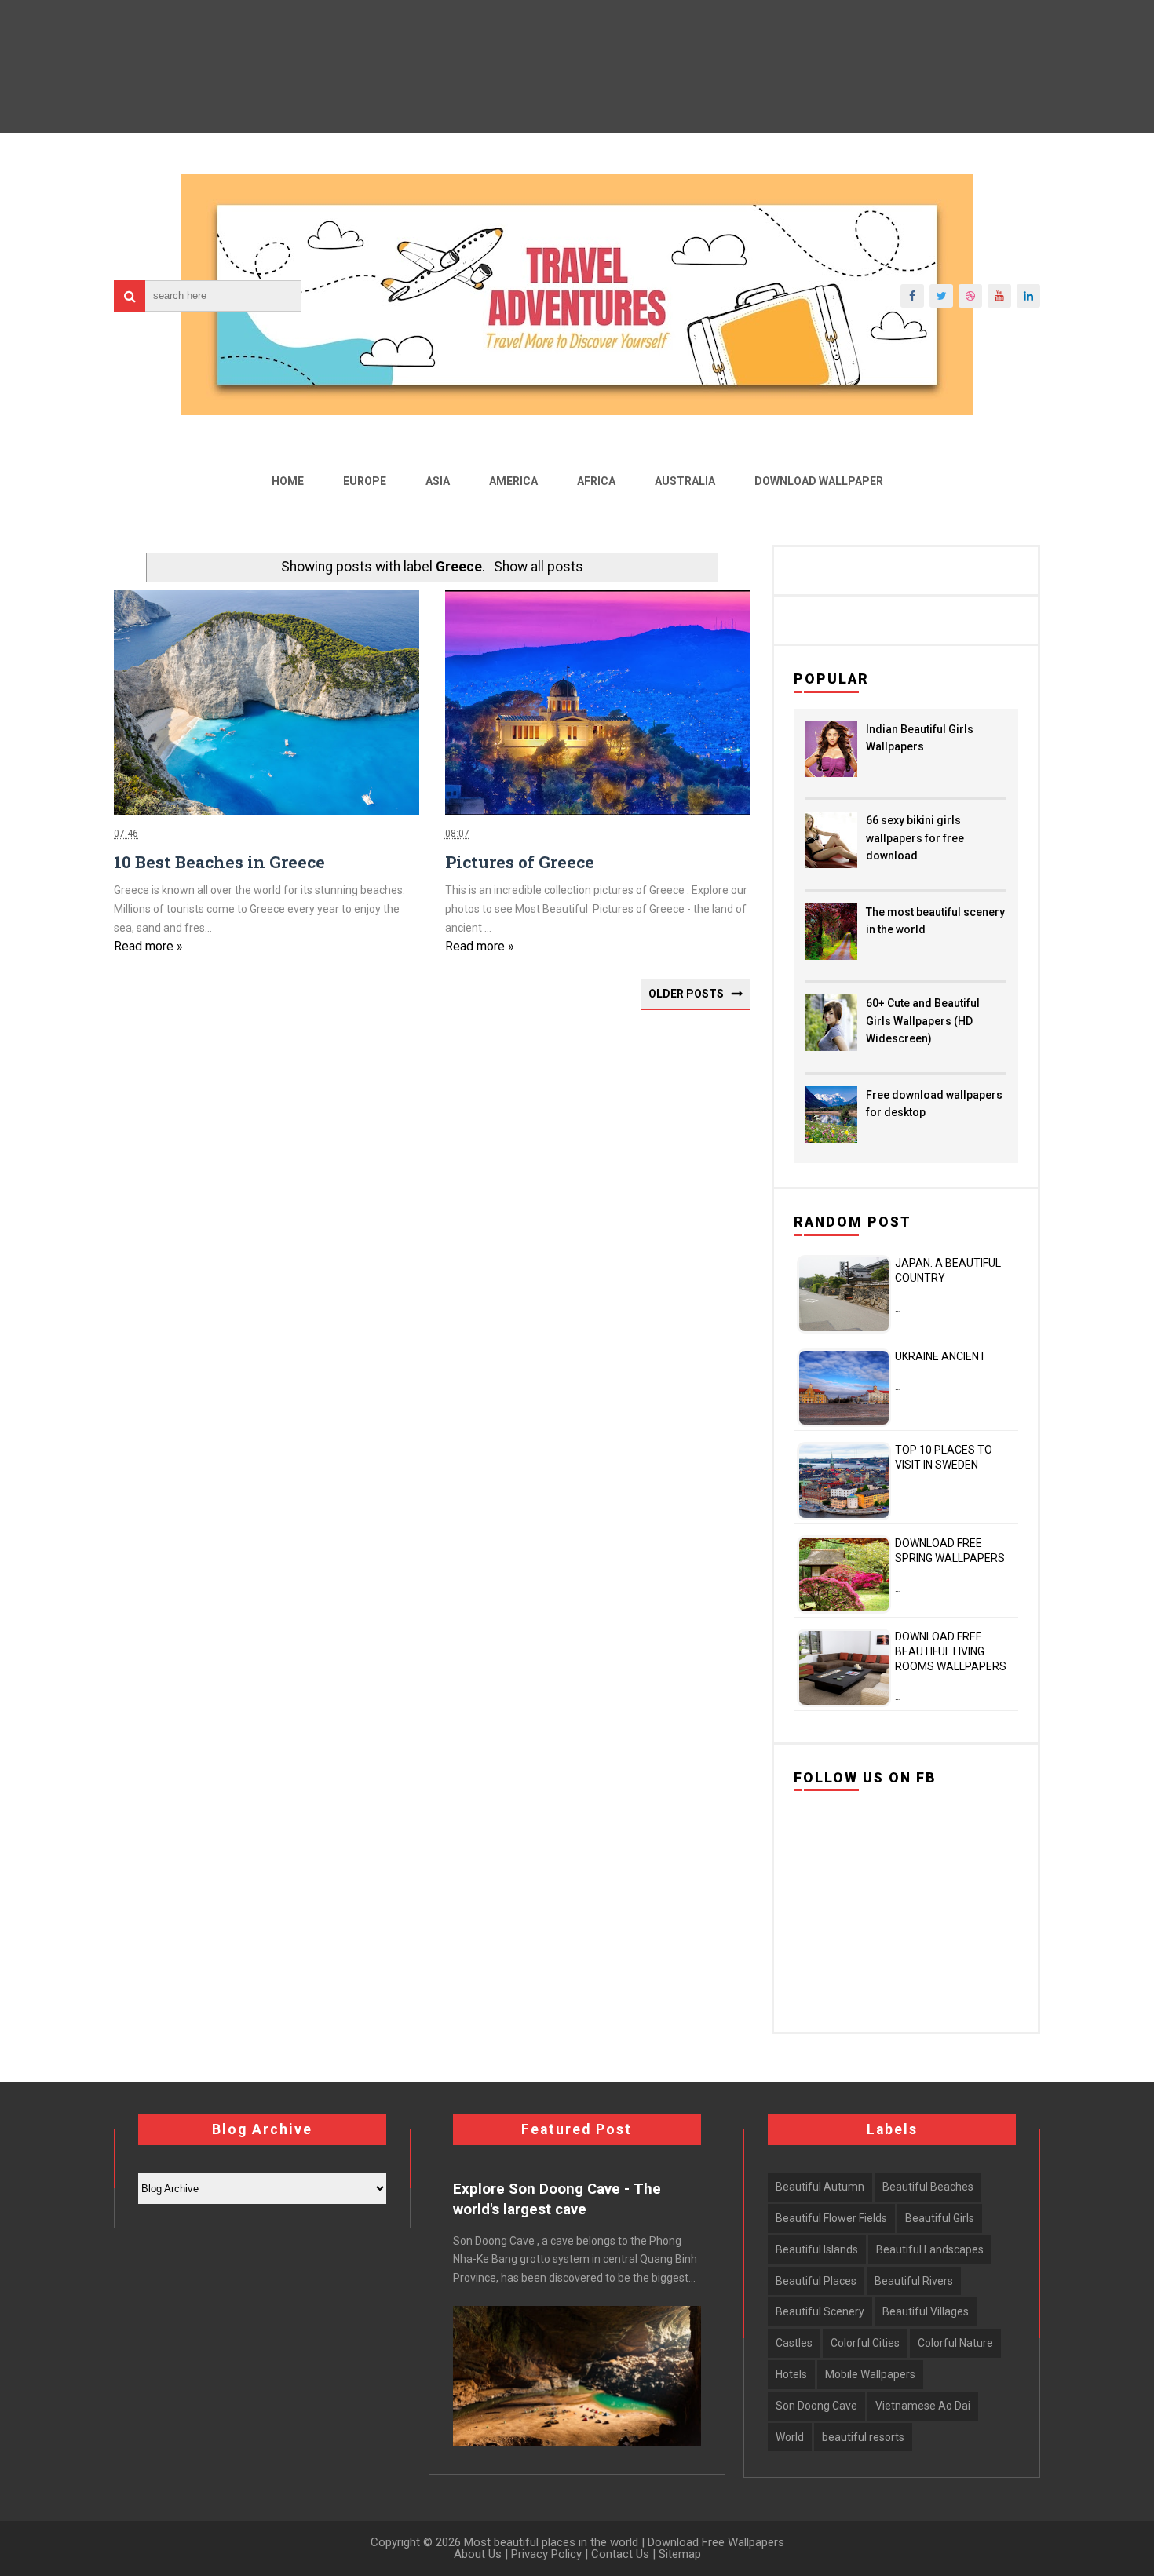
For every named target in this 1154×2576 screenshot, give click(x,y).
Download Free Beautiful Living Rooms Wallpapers (951, 1651)
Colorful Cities (865, 2343)
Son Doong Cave (816, 2406)
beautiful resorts (863, 2437)
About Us (478, 2554)
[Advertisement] (432, 1249)
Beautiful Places (816, 2281)
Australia (685, 481)
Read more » (148, 946)
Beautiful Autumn (820, 2187)
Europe (365, 481)
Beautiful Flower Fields (831, 2218)
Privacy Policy (546, 2554)
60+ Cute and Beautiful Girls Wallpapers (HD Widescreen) (923, 1021)
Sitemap (680, 2554)
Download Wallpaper (819, 481)
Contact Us (620, 2554)
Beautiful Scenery (820, 2311)
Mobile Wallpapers (870, 2374)
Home (288, 481)
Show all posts (539, 567)
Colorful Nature (955, 2343)
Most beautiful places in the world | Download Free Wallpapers (623, 2542)
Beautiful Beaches (928, 2187)
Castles (794, 2343)
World (790, 2437)
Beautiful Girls (940, 2218)
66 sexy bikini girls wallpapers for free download (915, 838)
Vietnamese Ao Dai (923, 2406)
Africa (596, 481)
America (513, 481)
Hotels (791, 2374)
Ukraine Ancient (940, 1356)
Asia (438, 481)
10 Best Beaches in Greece (219, 862)
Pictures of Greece (520, 862)
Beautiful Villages (926, 2311)
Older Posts (686, 994)
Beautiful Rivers (914, 2281)
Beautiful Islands (817, 2249)
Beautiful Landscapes (930, 2249)
